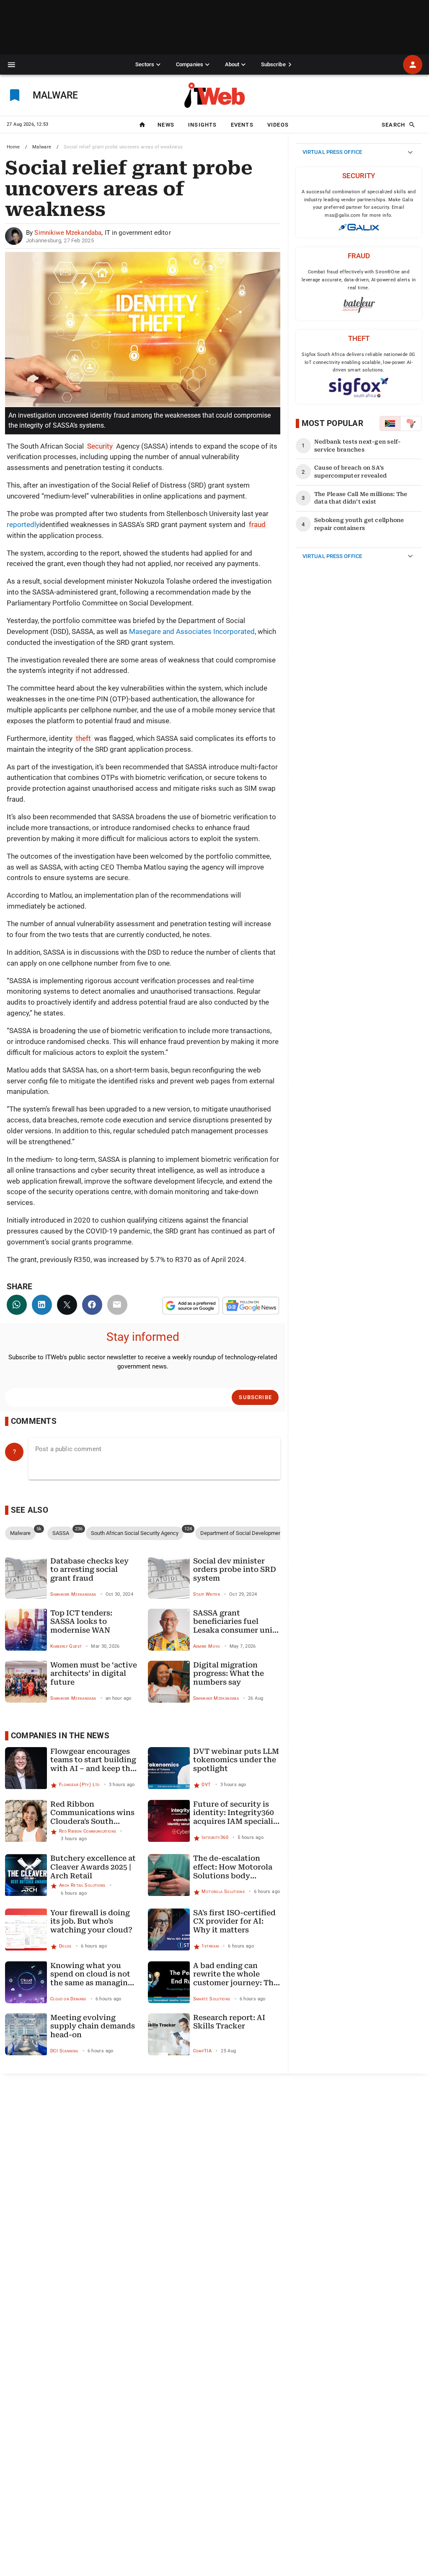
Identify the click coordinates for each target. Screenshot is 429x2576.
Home (13, 147)
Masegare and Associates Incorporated (192, 631)
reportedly (23, 525)
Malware (42, 147)
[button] (12, 65)
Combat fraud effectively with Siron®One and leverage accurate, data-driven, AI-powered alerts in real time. (359, 280)
